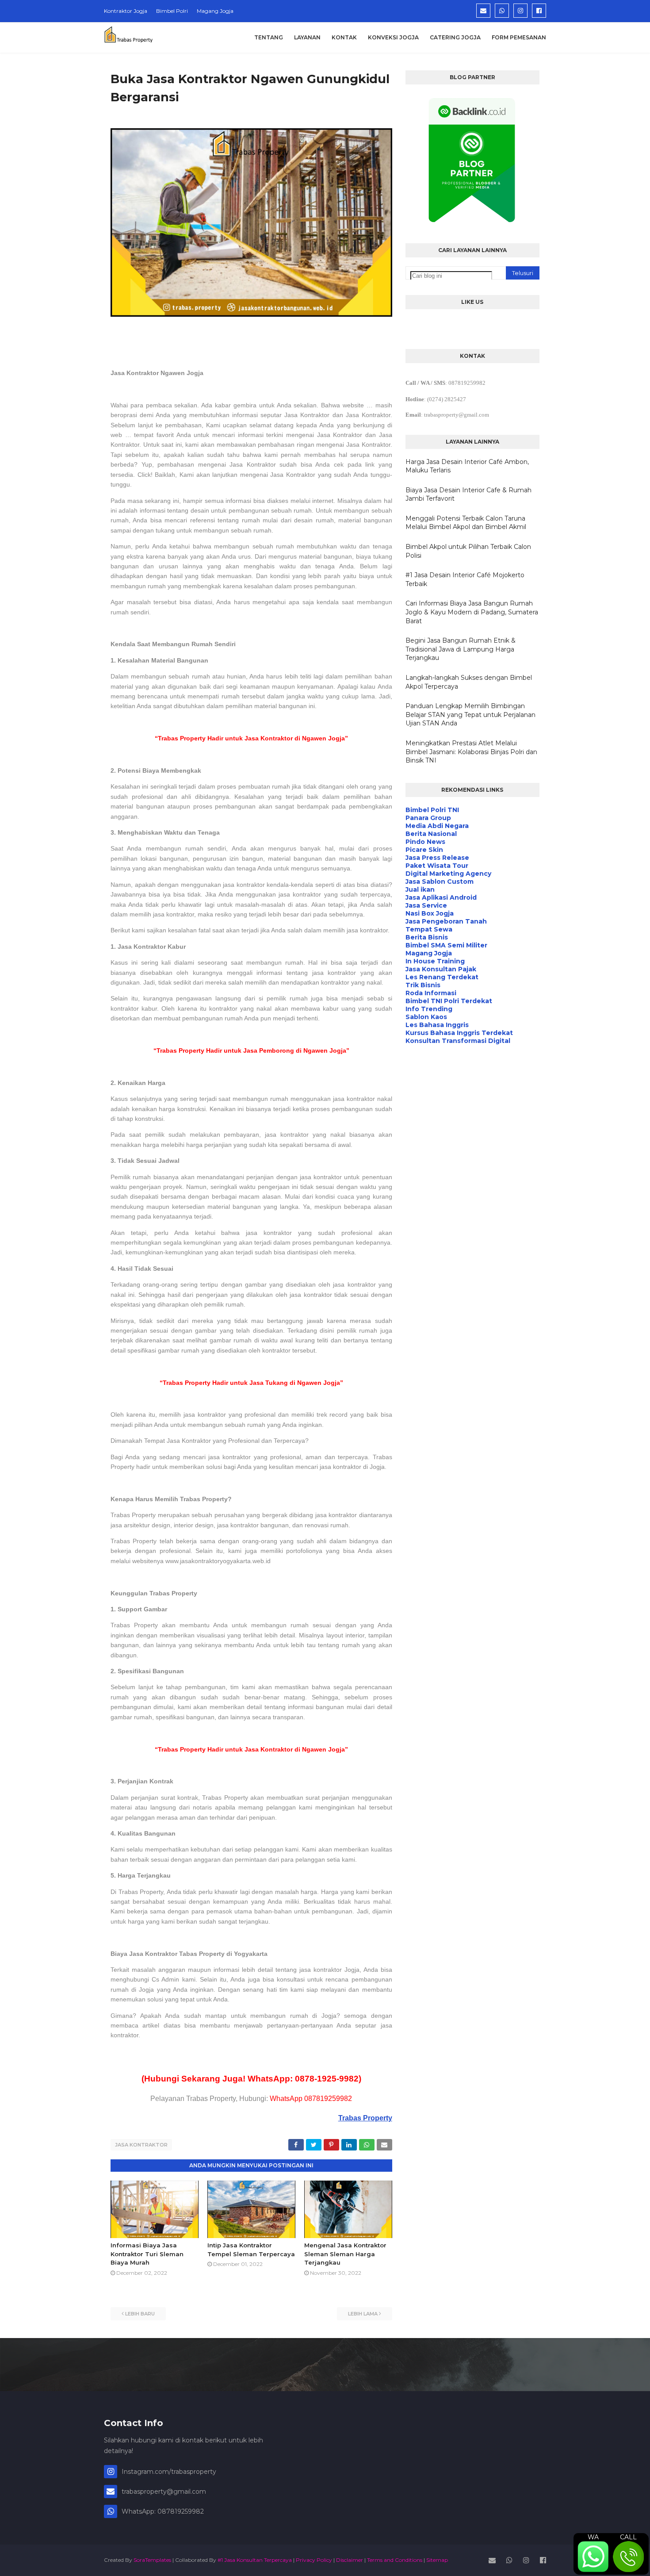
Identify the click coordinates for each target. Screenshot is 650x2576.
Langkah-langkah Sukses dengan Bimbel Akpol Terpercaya (469, 682)
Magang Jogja (215, 11)
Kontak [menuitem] (344, 37)
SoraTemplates (152, 2560)
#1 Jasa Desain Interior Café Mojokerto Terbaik (465, 579)
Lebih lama (363, 2314)
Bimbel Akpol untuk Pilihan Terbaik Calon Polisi (468, 551)
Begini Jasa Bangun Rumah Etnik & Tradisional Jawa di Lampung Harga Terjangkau (461, 649)
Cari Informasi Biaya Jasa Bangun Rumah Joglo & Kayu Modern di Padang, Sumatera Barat (472, 612)
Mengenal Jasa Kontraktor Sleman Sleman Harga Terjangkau (345, 2254)
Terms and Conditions (395, 2560)
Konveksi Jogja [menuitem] (393, 37)
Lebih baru (140, 2314)
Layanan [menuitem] (307, 37)
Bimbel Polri (172, 11)
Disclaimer (350, 2560)
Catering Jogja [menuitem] (455, 37)
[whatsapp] (502, 11)
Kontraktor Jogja (126, 11)
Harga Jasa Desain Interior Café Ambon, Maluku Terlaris (467, 466)
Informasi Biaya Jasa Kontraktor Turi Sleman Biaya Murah (147, 2254)
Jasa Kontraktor (141, 2145)
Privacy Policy (314, 2560)
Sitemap (437, 2560)
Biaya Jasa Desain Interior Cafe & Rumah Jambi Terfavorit (468, 494)
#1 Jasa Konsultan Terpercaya (255, 2560)
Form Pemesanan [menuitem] (519, 37)
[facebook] (539, 11)
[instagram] (520, 11)
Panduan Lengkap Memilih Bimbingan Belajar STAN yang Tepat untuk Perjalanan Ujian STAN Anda (470, 715)
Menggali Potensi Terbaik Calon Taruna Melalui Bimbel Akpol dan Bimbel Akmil (466, 523)
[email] (483, 11)
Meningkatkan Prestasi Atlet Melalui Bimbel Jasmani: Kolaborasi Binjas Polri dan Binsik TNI (471, 752)
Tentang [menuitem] (269, 37)
